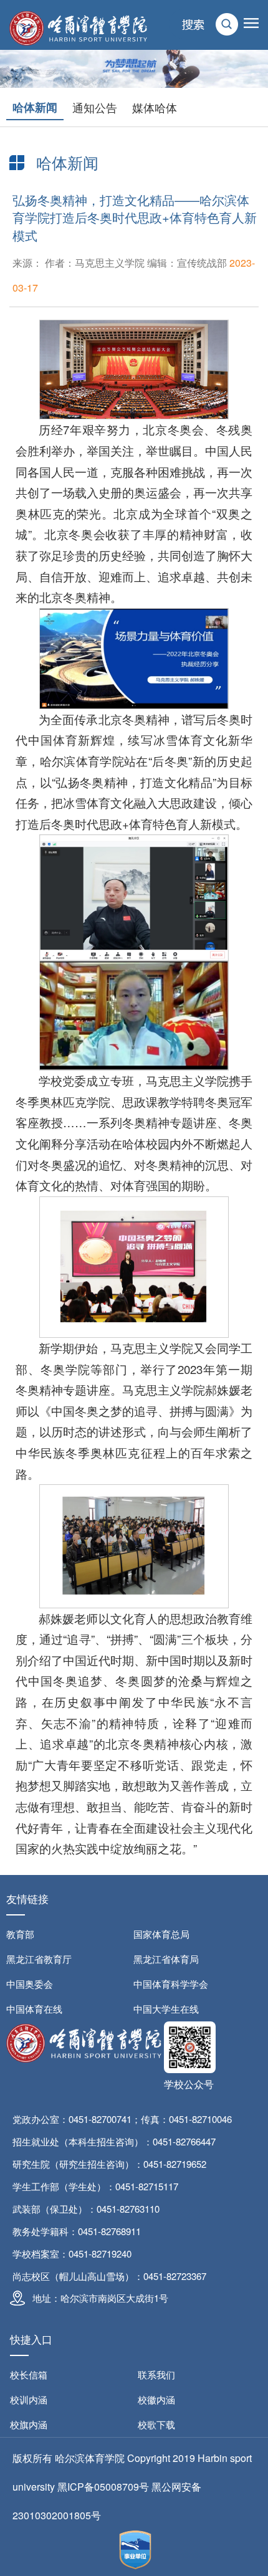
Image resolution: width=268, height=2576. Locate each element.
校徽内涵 (156, 2399)
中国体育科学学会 (171, 1984)
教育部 (20, 1934)
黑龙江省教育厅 (39, 1959)
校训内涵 (29, 2399)
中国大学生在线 (166, 2009)
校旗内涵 (29, 2424)
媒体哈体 (155, 107)
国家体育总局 (161, 1934)
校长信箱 (29, 2374)
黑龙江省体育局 (166, 1959)
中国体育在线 (34, 2009)
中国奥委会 (30, 1984)
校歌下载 (156, 2424)
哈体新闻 (35, 107)
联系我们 (156, 2374)
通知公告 (95, 107)
